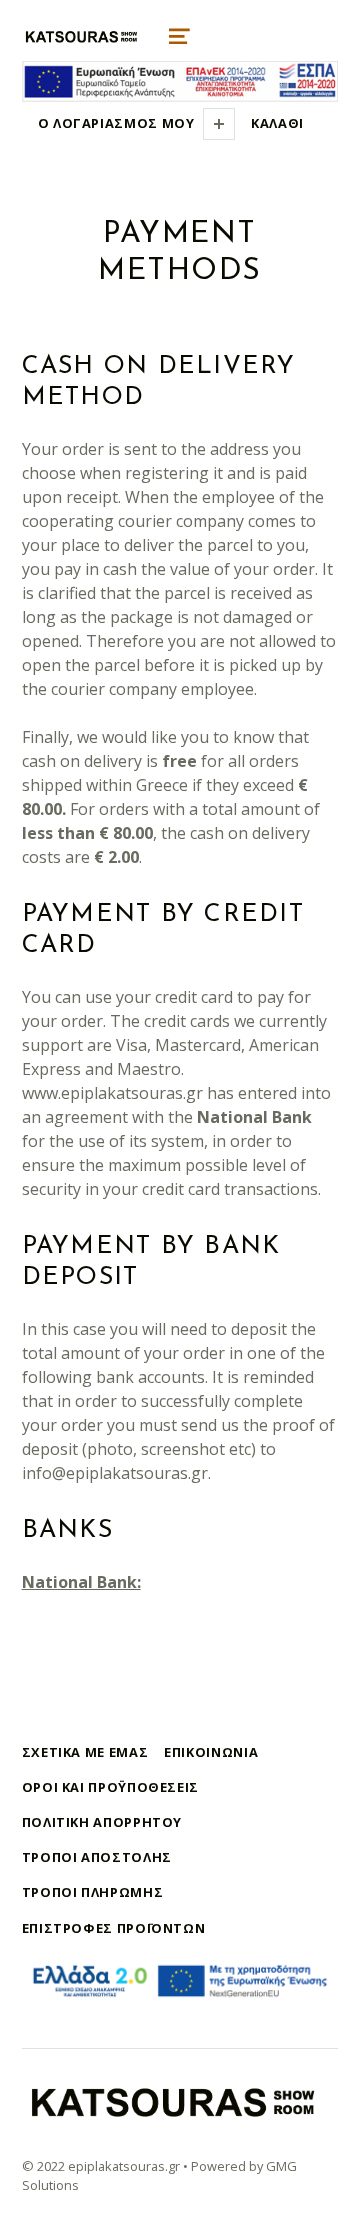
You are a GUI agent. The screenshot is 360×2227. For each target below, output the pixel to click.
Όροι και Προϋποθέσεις (110, 1787)
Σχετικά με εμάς (85, 1752)
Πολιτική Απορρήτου (102, 1822)
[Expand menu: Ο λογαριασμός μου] (219, 124)
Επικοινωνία (211, 1752)
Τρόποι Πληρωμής (93, 1892)
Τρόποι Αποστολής (97, 1857)
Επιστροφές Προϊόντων (114, 1928)
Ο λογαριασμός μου (116, 123)
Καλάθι (277, 123)
